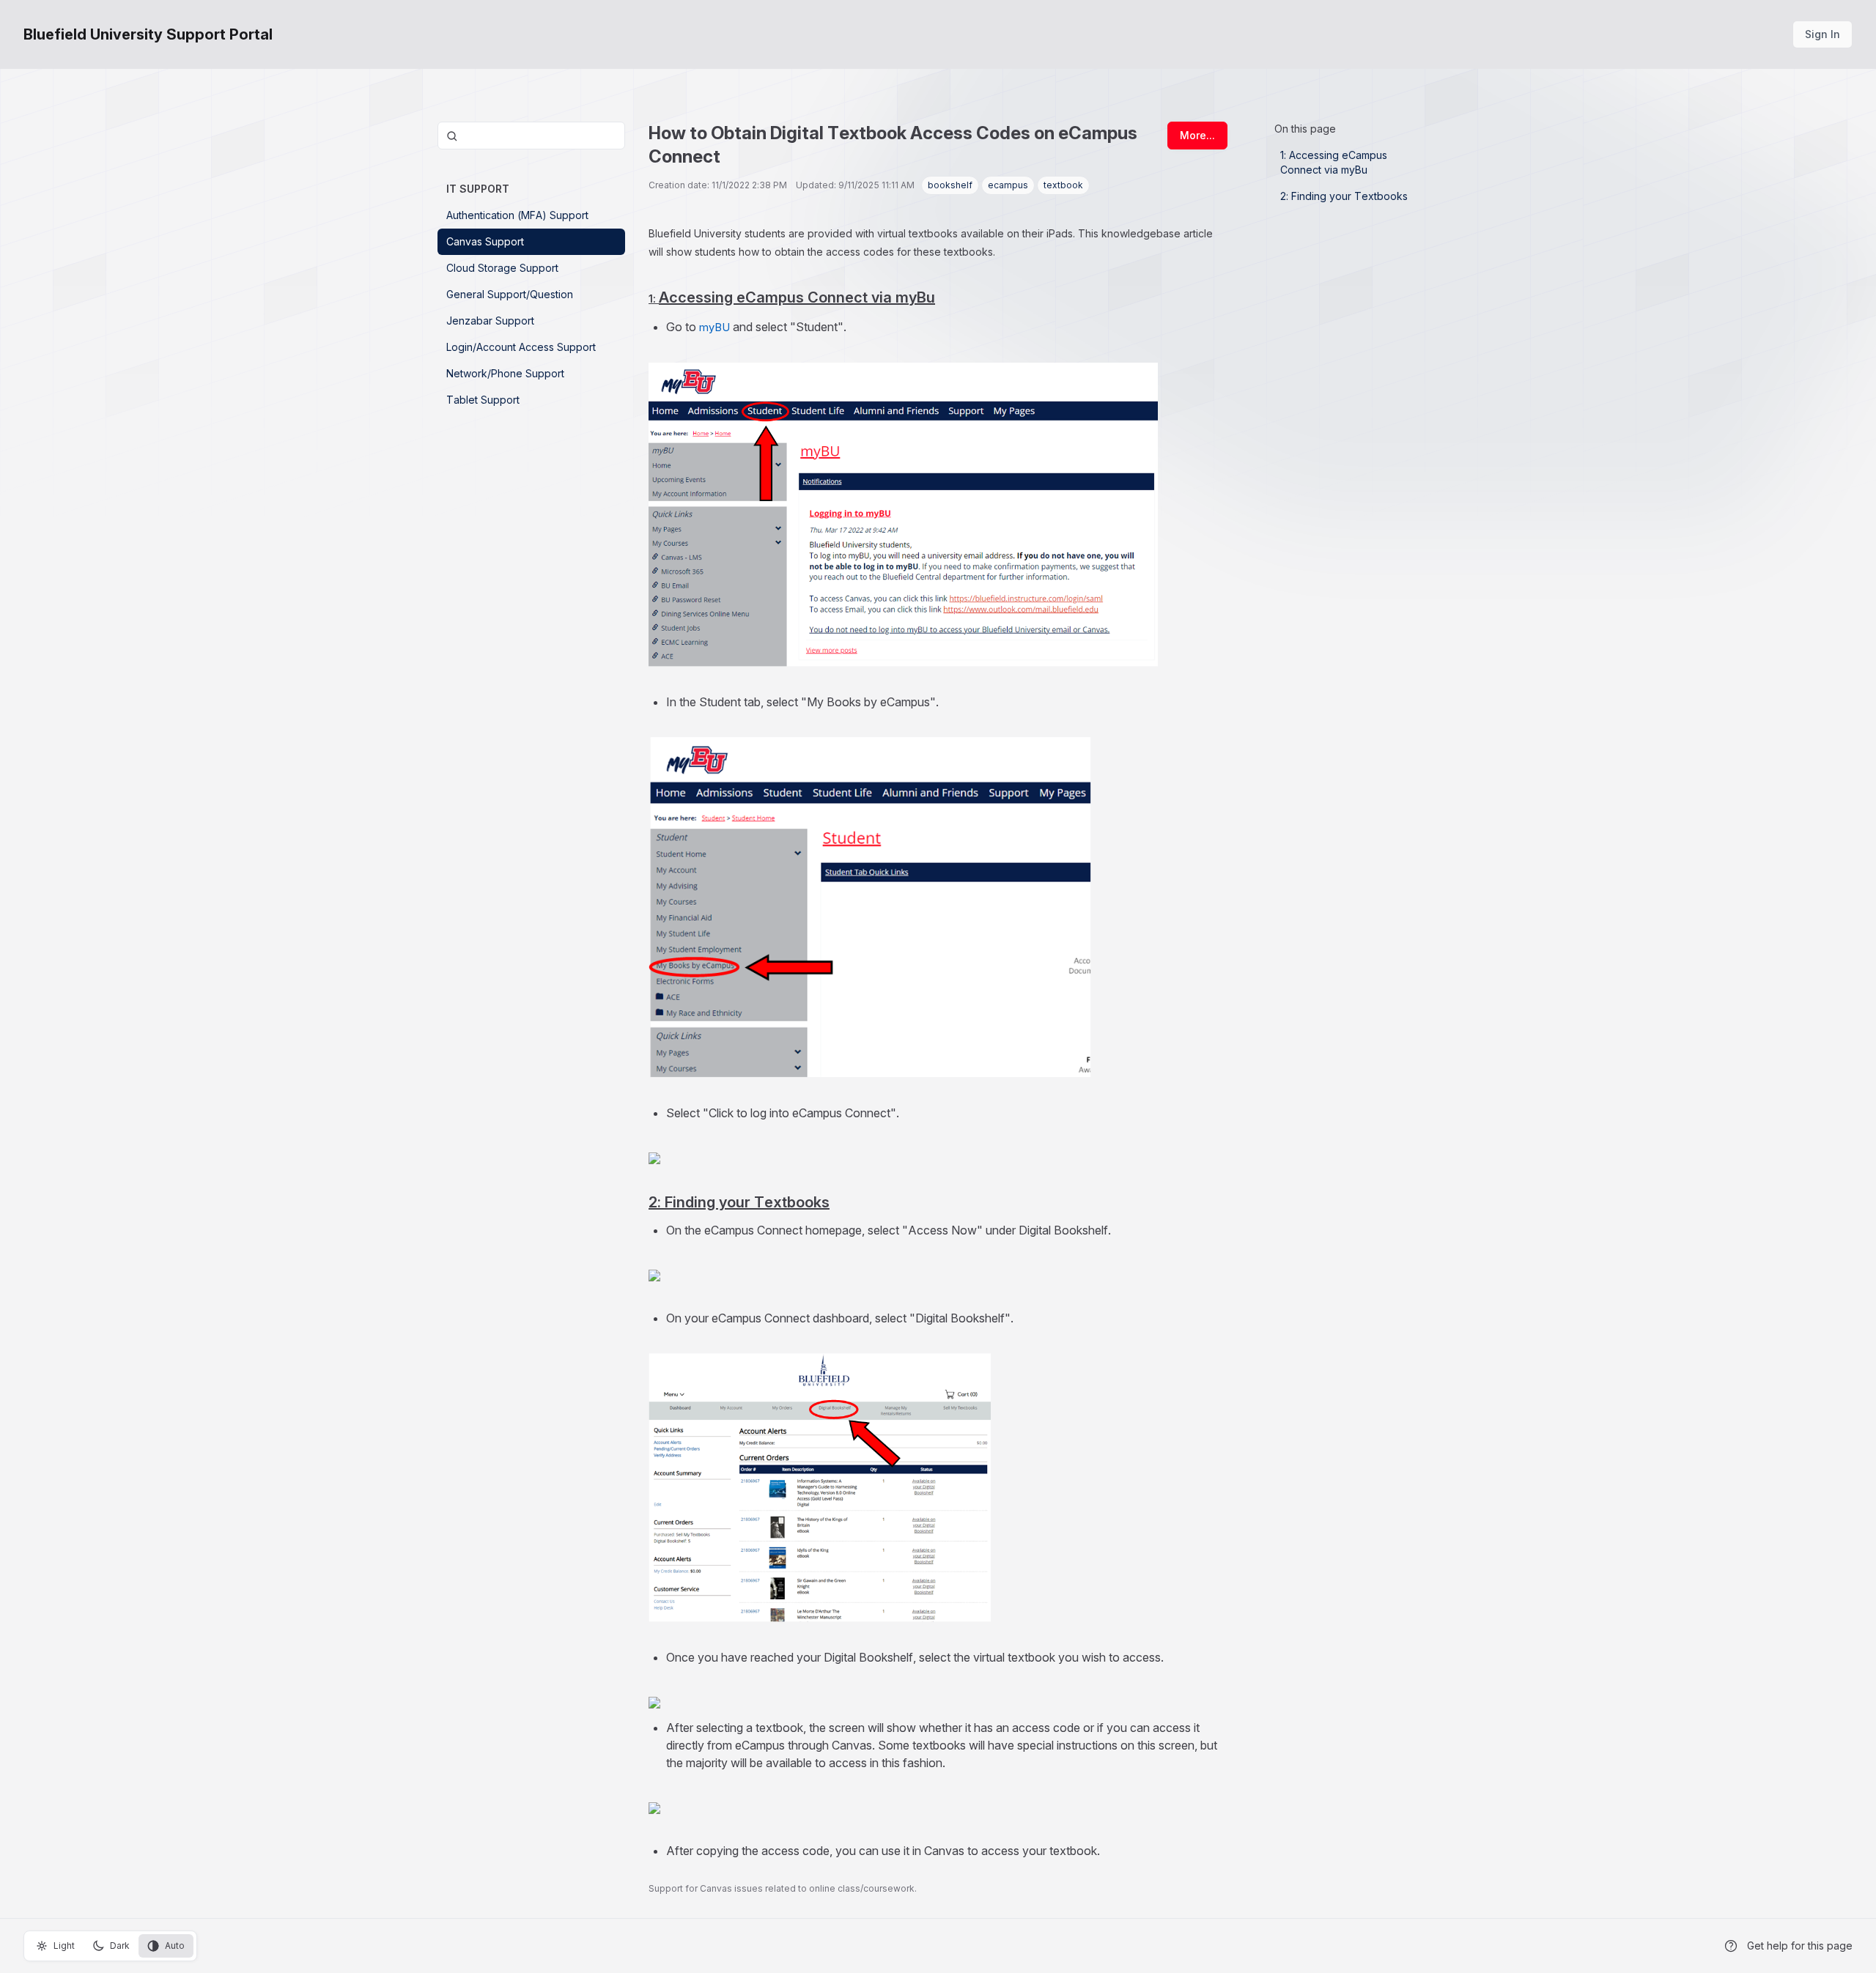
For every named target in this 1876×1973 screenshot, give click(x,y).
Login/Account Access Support (521, 347)
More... (1197, 135)
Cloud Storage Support (502, 268)
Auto (175, 1946)
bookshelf (950, 185)
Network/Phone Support (505, 373)
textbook (1063, 185)
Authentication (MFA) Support (517, 215)
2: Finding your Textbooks (1344, 196)
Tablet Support (483, 400)
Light (64, 1946)
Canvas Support (485, 241)
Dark (120, 1946)
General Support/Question (510, 294)
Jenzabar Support (490, 321)
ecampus (1008, 185)
